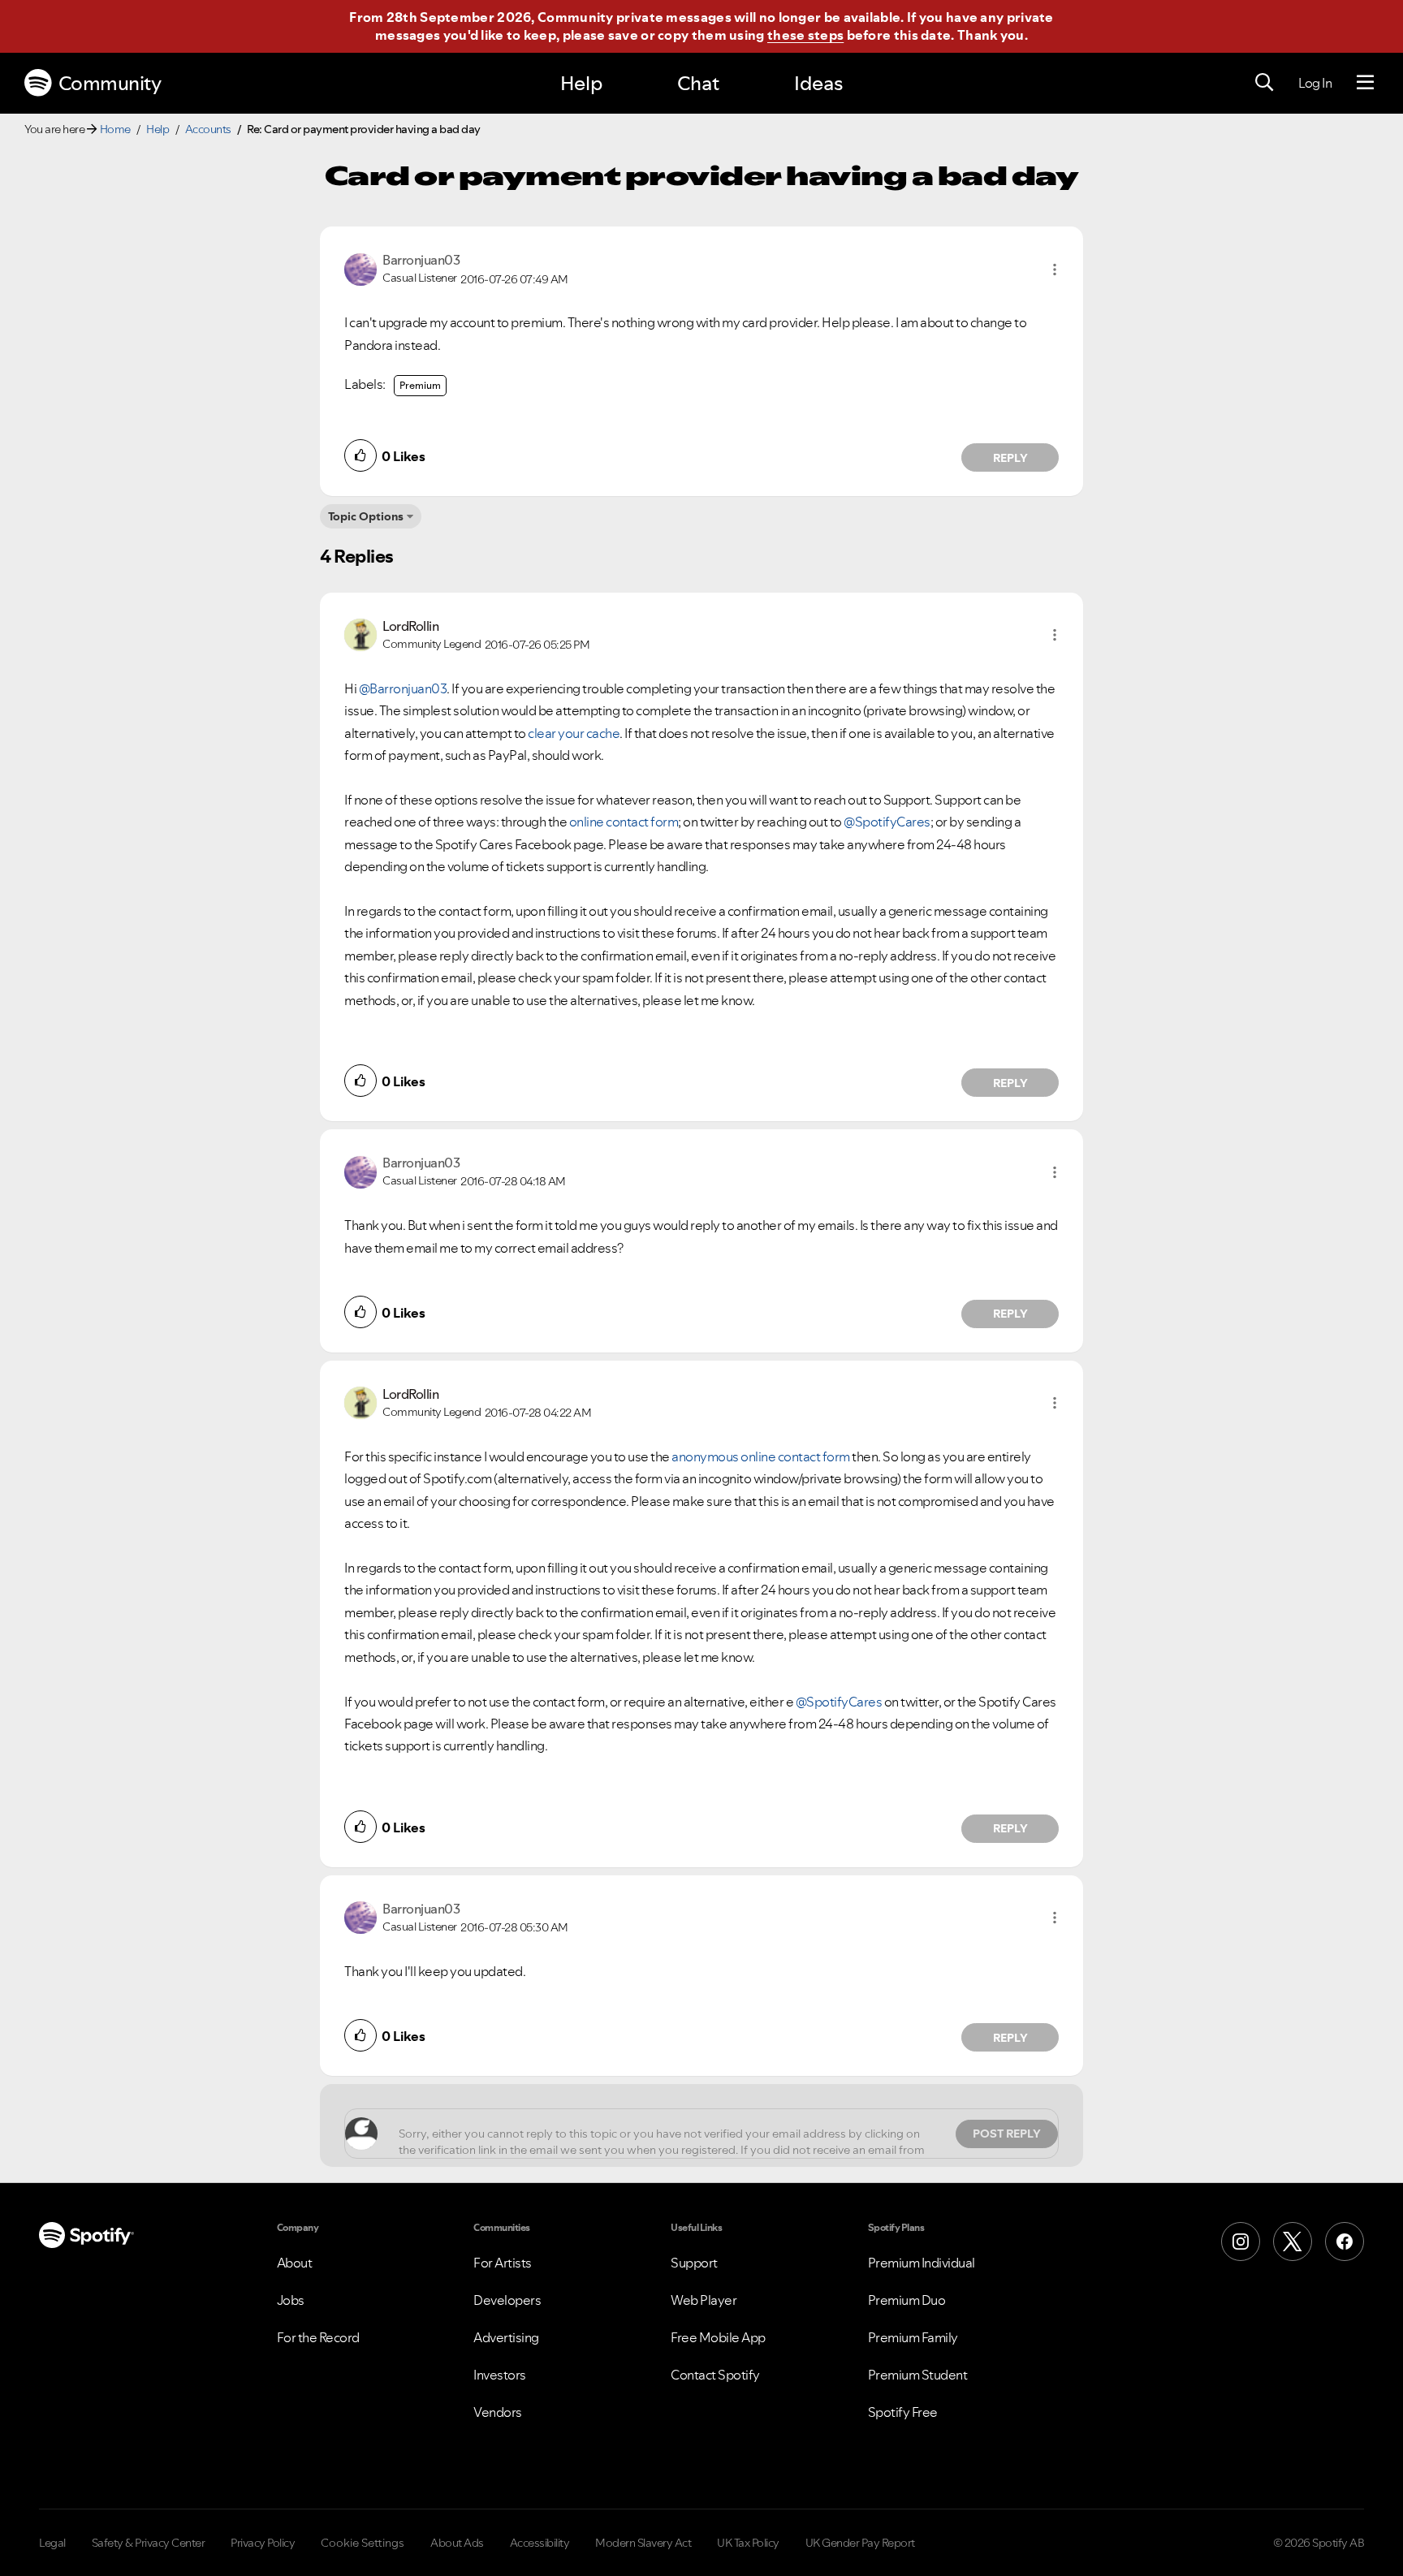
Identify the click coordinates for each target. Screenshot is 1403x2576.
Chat (698, 83)
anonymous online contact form (761, 1456)
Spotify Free (903, 2412)
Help (581, 83)
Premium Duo (907, 2300)
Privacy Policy (263, 2543)
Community (110, 83)
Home (115, 129)
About (295, 2263)
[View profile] (360, 268)
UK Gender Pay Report (860, 2543)
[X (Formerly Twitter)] (1293, 2242)
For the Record (318, 2337)
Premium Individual (922, 2263)
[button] (1055, 270)
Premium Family (913, 2337)
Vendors (498, 2412)
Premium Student (918, 2375)
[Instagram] (1241, 2242)
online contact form (624, 822)
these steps (805, 35)
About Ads (457, 2543)
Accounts (208, 129)
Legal (52, 2543)
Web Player (704, 2300)
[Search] (1264, 83)
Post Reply (1007, 2134)
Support (694, 2263)
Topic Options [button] (366, 516)
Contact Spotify (715, 2375)
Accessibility (540, 2543)
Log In (1315, 83)
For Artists (503, 2263)
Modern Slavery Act (643, 2543)
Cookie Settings (363, 2543)
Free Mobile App (718, 2337)
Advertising (506, 2337)
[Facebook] (1345, 2242)
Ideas (818, 83)
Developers (507, 2300)
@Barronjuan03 (403, 688)
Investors (500, 2375)
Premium (420, 385)
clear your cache (574, 733)
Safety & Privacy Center (149, 2543)
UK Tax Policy (748, 2543)
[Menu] (1365, 83)
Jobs (291, 2300)
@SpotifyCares (887, 822)
